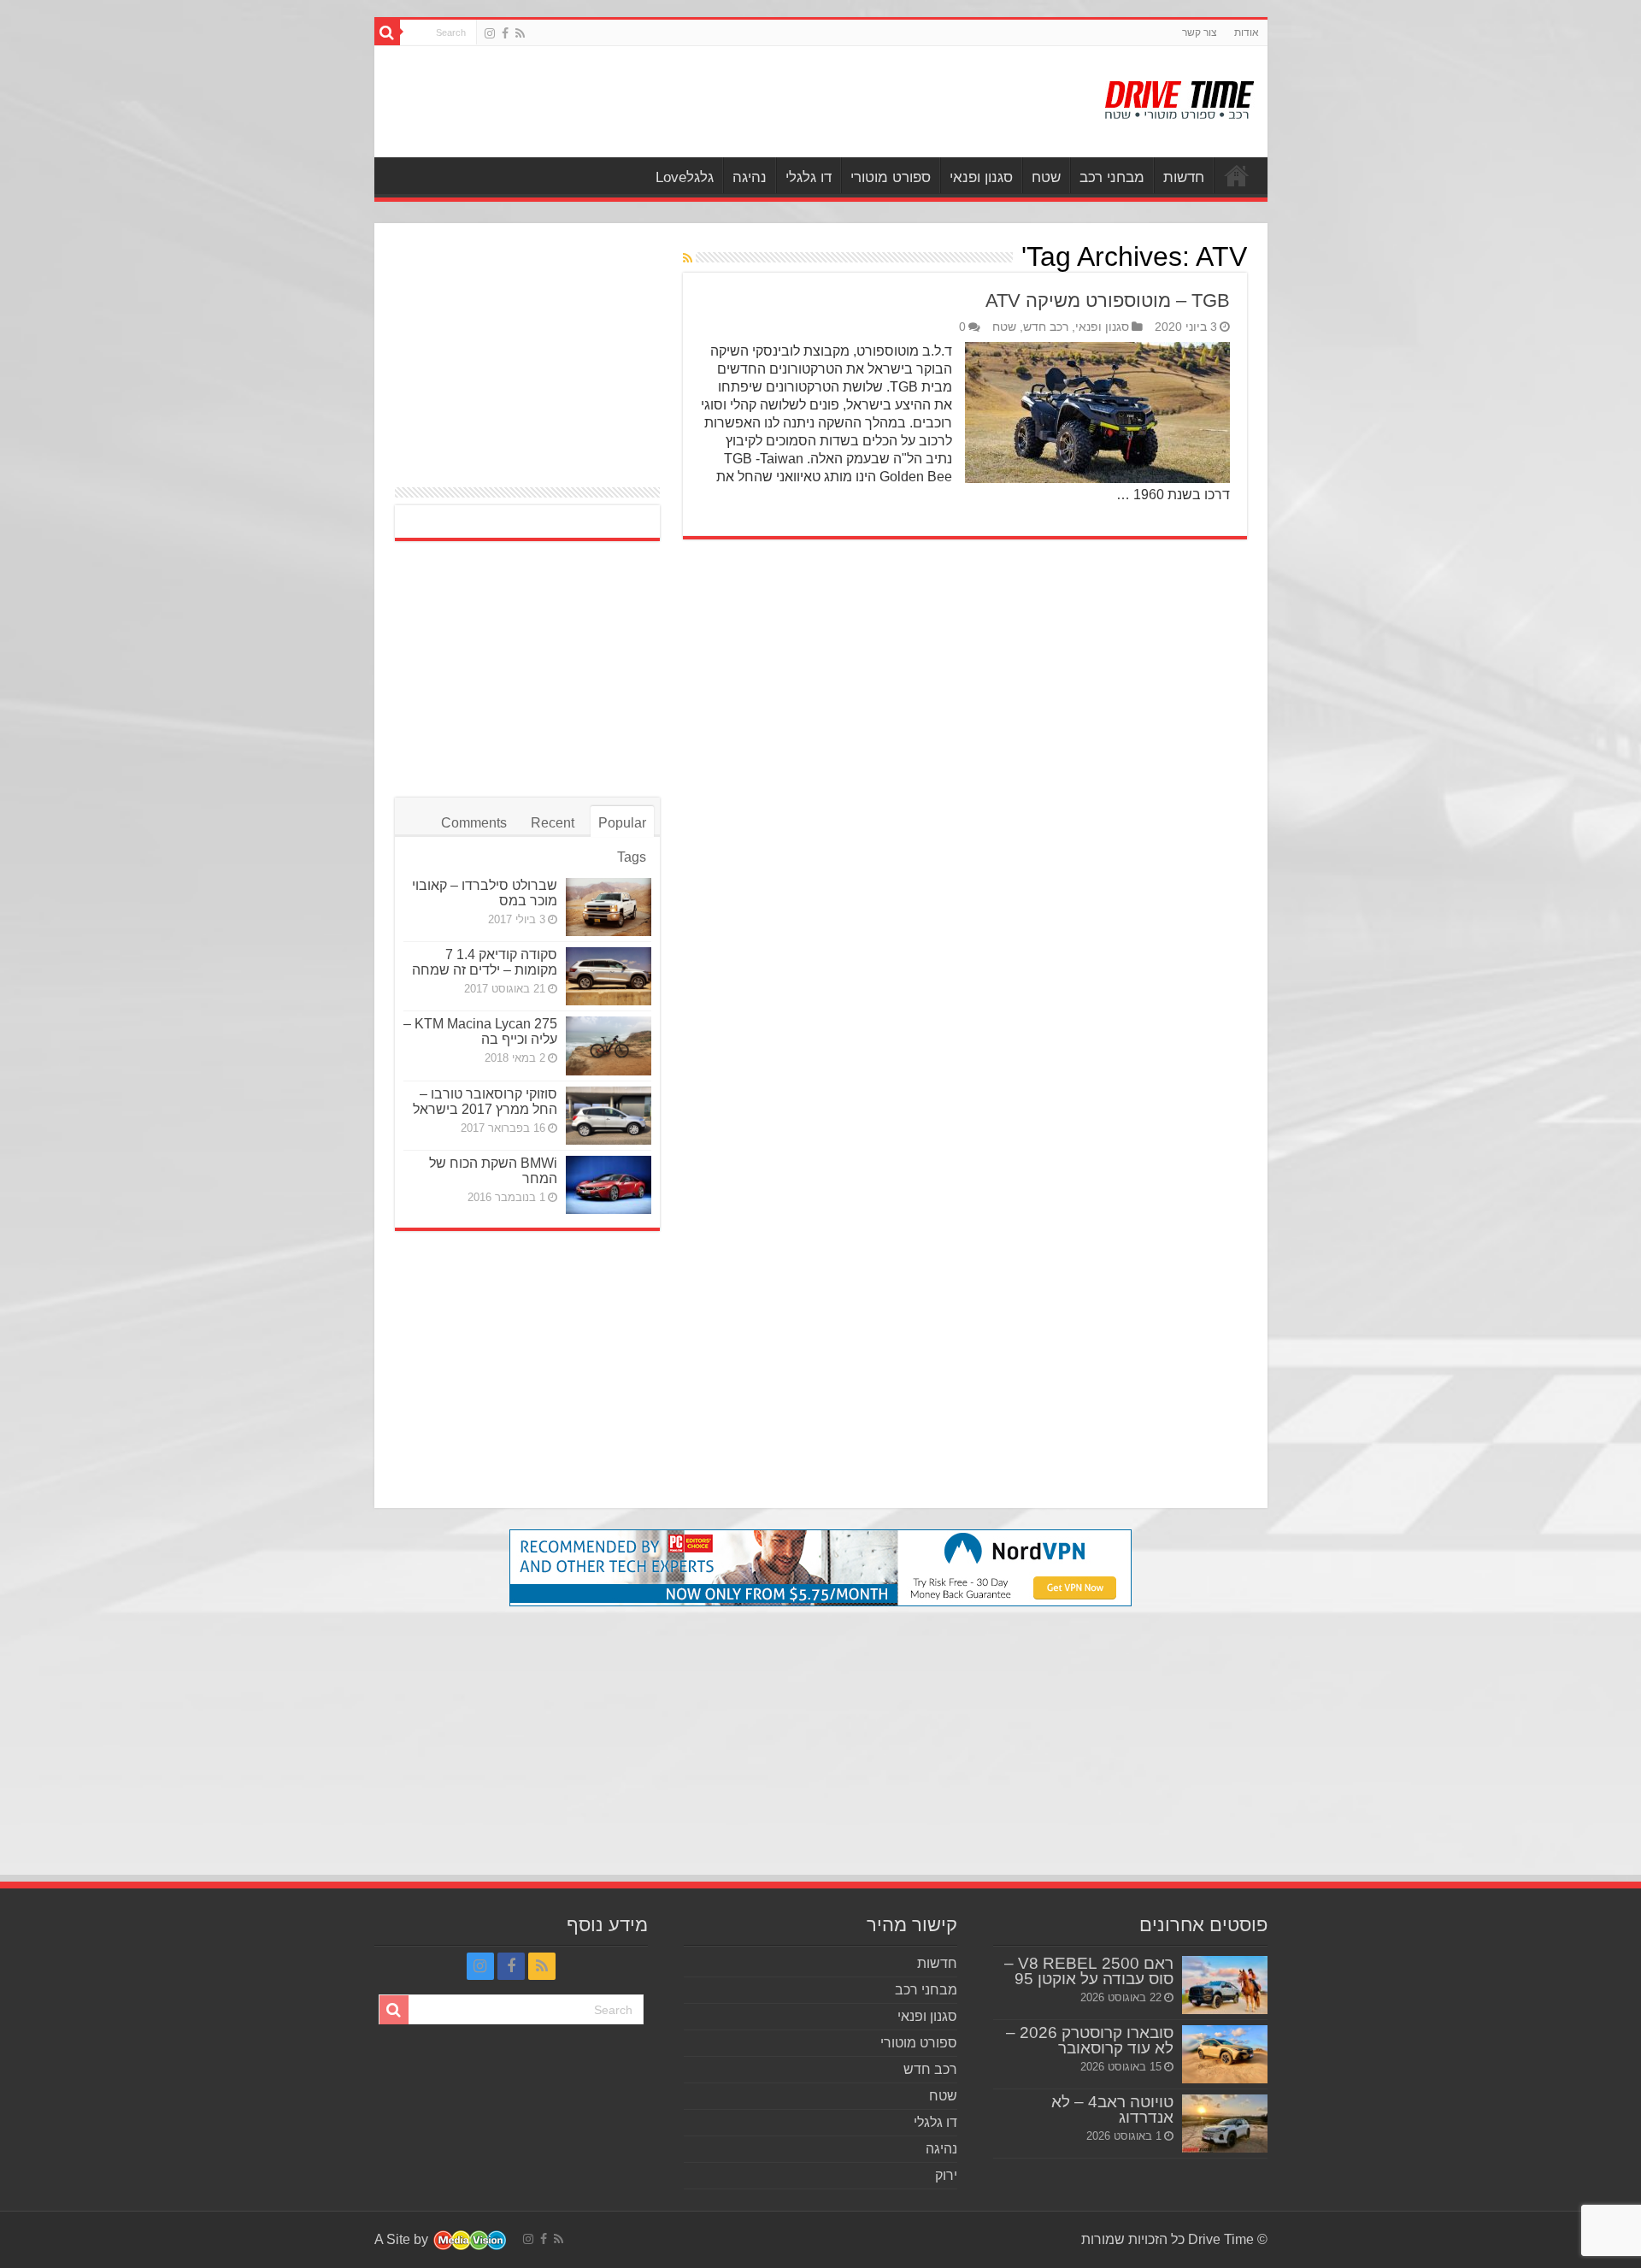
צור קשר (1200, 32)
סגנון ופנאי (981, 177)
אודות (1247, 32)
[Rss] (520, 33)
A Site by (403, 2239)
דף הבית (1237, 175)
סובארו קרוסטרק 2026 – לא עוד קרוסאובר (1090, 2040)
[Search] (387, 32)
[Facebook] (505, 33)
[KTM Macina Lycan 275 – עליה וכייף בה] (609, 1046)
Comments (474, 823)
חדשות (1184, 177)
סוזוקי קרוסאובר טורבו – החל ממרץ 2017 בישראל (485, 1102)
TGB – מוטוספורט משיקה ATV (1108, 300)
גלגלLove (685, 177)
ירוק (946, 2175)
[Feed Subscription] (688, 258)
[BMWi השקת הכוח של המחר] (609, 1185)
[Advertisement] (698, 102)
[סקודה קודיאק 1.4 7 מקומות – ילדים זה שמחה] (609, 976)
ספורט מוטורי (891, 177)
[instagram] (490, 33)
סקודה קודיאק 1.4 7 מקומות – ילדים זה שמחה (485, 962)
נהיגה (750, 177)
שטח (1046, 177)
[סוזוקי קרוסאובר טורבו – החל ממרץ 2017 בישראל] (609, 1116)
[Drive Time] (1180, 97)
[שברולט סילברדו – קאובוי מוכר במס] (609, 907)
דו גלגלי (809, 177)
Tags (632, 857)
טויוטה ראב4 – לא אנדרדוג (1112, 2109)
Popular (622, 823)
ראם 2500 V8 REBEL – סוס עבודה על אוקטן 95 (1089, 1971)
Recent (553, 823)
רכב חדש (1046, 327)
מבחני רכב (1112, 177)
